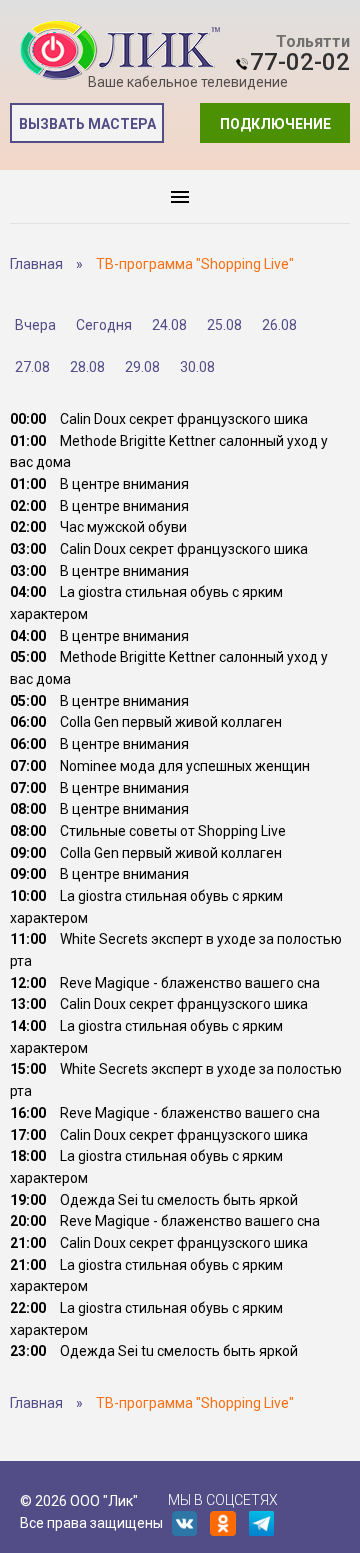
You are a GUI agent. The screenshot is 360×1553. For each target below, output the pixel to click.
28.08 (87, 367)
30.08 (197, 367)
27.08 (32, 367)
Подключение (275, 124)
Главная (36, 264)
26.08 (279, 325)
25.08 (224, 325)
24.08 (169, 325)
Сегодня (104, 325)
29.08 (142, 367)
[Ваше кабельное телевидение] (120, 50)
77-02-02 (300, 62)
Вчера (35, 325)
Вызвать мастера (87, 124)
